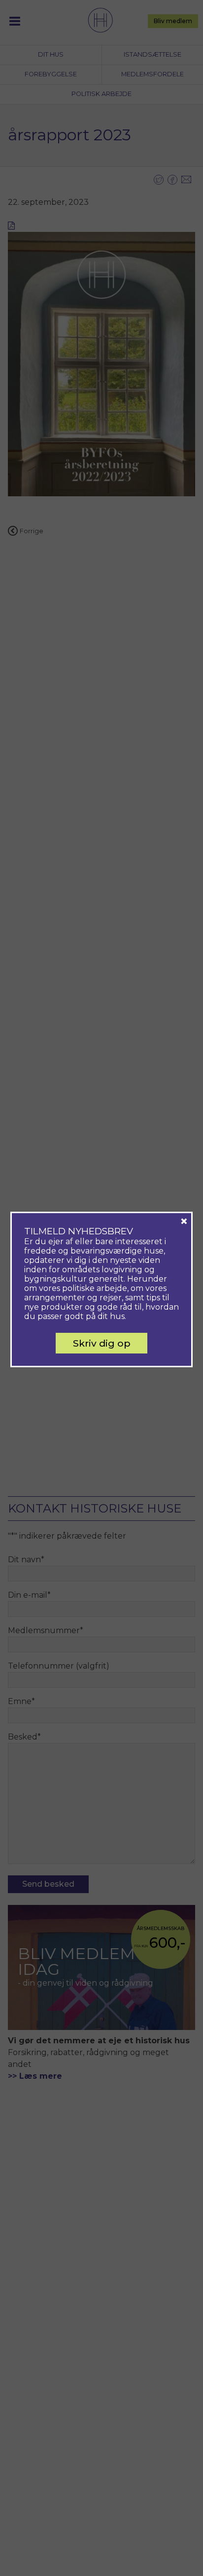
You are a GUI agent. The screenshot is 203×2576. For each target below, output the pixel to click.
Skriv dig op (102, 1343)
